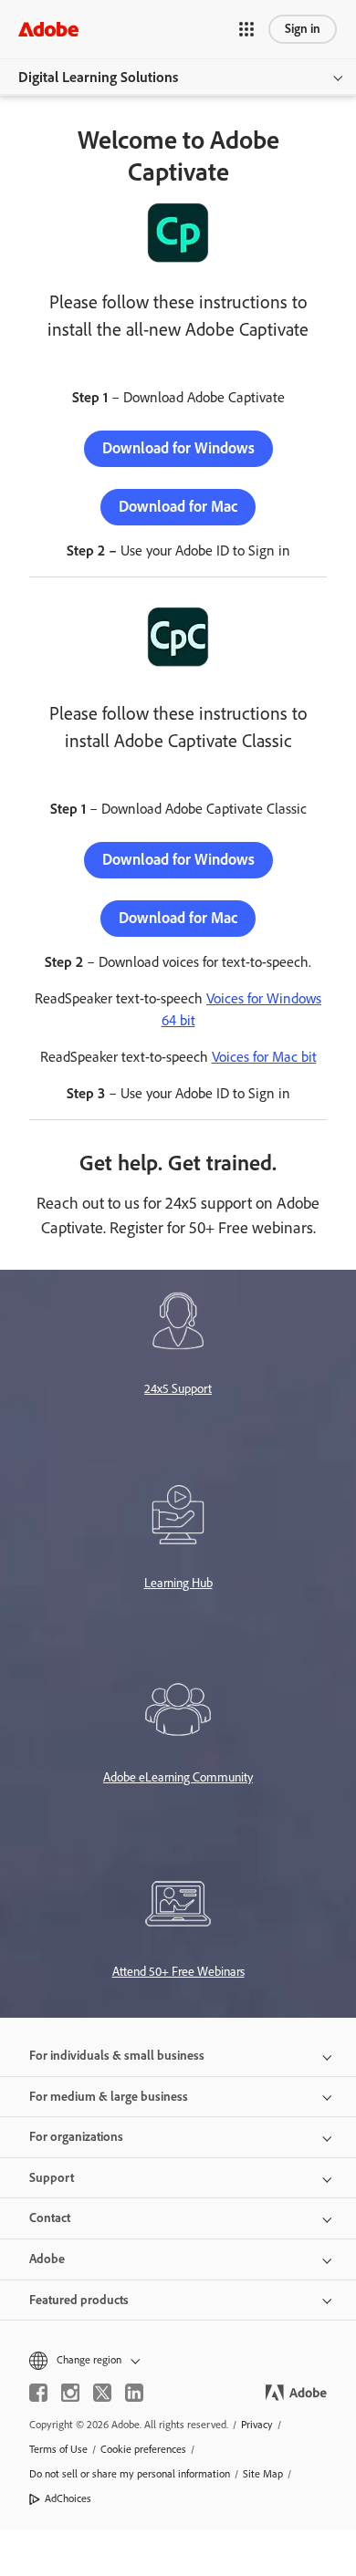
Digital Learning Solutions (98, 77)
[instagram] (70, 2393)
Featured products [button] (79, 2300)
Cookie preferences (143, 2449)
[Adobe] (48, 29)
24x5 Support (178, 1389)
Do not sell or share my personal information (130, 2474)
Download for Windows (178, 448)
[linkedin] (134, 2393)
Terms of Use (58, 2449)
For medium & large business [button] (109, 2097)
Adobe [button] (47, 2259)
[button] (246, 29)
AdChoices (68, 2498)
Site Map (263, 2474)
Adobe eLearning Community (178, 1777)
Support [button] (52, 2178)
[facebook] (38, 2393)
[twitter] (102, 2393)
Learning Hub (178, 1583)
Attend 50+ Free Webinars (178, 1972)
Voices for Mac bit (264, 1057)
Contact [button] (50, 2218)
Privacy (257, 2425)
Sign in (303, 29)
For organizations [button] (76, 2137)
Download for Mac (178, 506)
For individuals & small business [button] (117, 2056)
